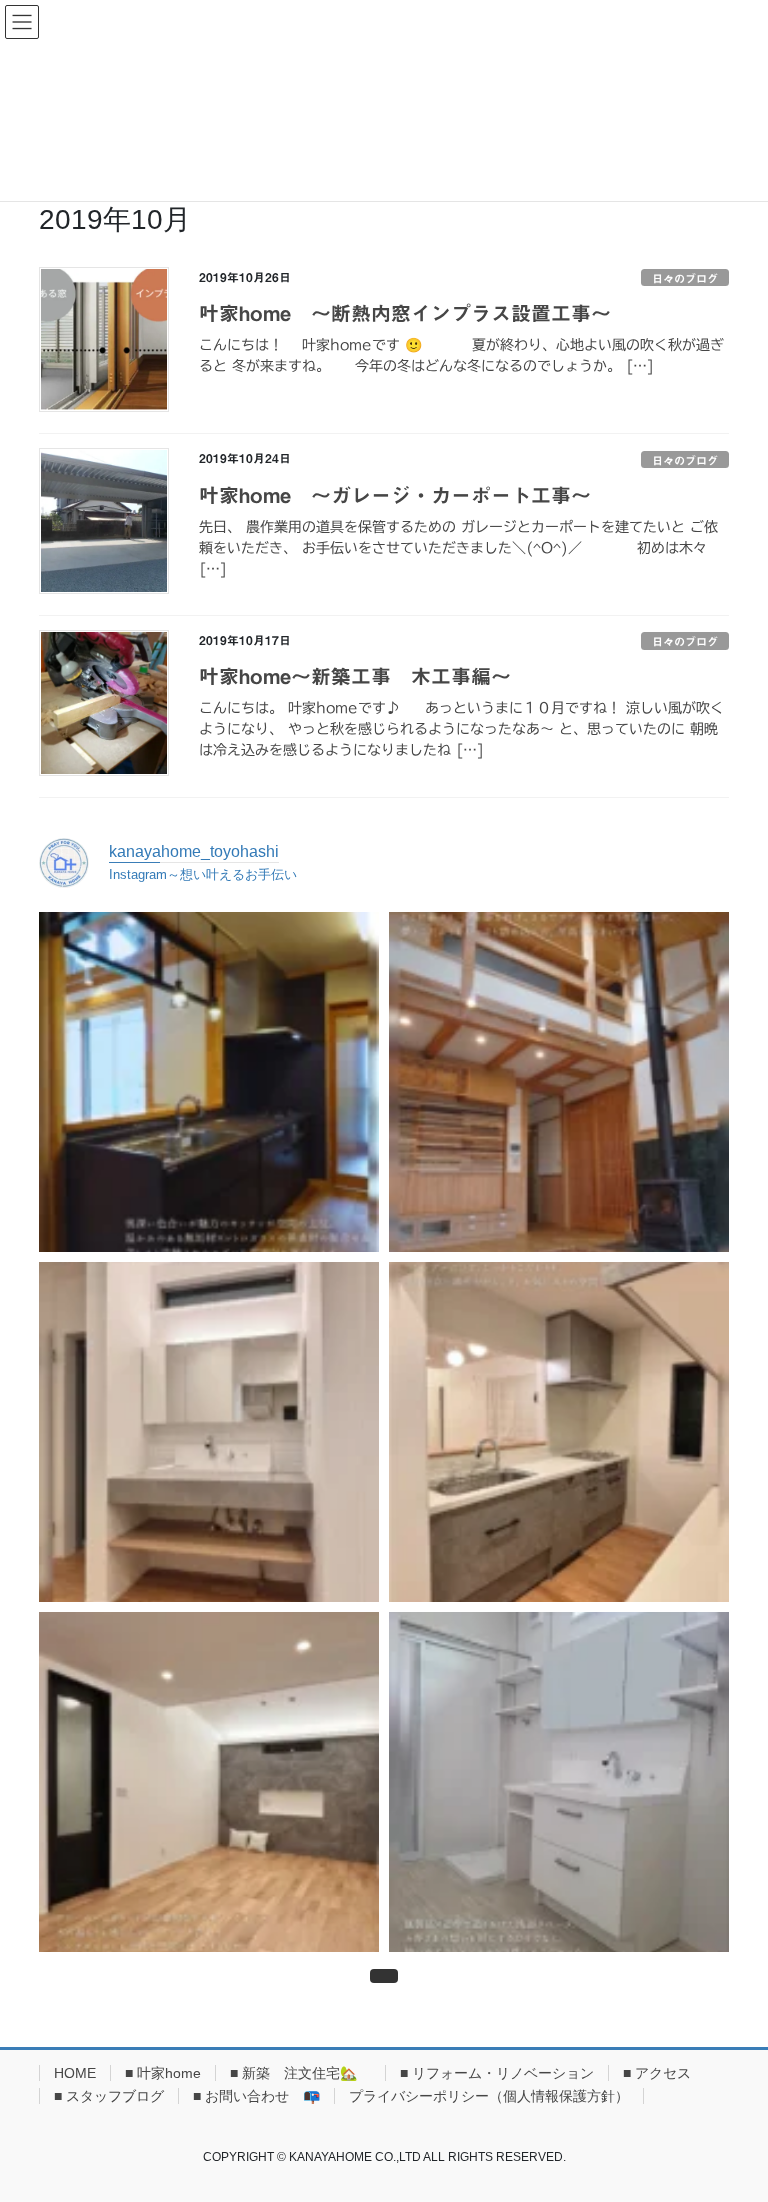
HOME (75, 2073)
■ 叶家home (163, 2073)
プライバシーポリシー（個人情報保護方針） (489, 2096)
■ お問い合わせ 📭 (256, 2096)
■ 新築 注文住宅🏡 (300, 2073)
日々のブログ (685, 278)
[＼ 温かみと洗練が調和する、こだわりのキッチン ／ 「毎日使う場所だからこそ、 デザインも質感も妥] (209, 1082)
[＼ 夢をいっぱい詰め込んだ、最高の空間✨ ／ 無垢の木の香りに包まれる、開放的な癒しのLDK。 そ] (559, 1082)
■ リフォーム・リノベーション (497, 2073)
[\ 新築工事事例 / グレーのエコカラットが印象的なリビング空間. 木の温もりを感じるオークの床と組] (209, 1782)
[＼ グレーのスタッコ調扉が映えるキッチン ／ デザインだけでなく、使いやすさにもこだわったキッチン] (559, 1432)
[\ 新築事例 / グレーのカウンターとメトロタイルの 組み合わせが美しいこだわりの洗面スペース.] (209, 1432)
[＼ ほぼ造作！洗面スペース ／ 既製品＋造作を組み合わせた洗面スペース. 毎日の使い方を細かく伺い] (559, 1782)
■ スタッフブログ (109, 2096)
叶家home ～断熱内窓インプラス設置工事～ (405, 313)
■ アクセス (657, 2073)
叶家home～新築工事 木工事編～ (355, 676)
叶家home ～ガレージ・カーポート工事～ (395, 495)
